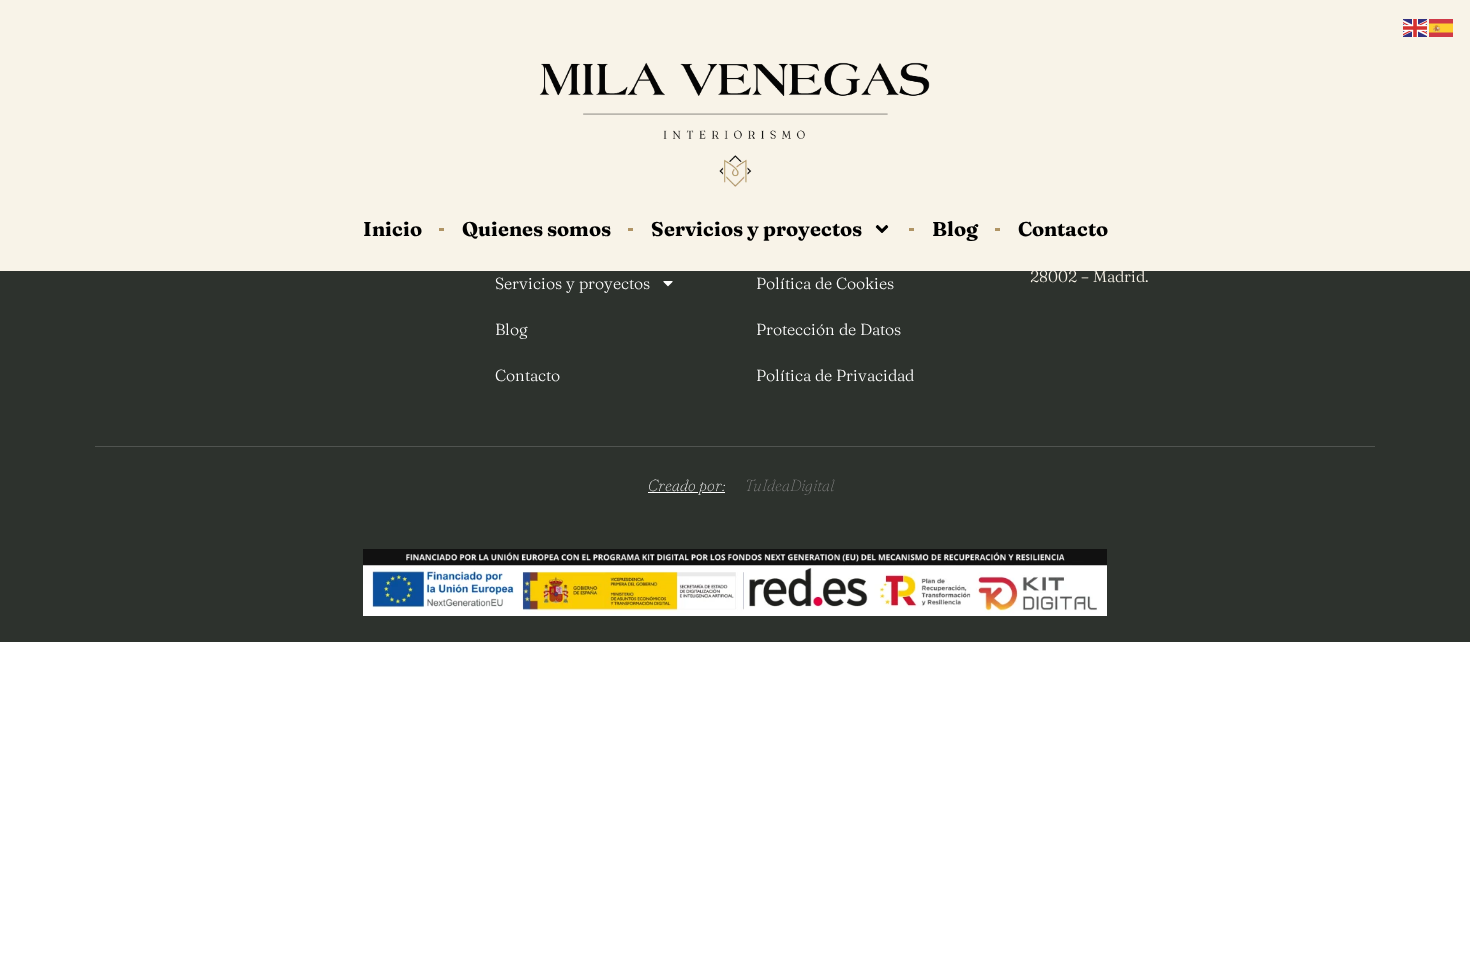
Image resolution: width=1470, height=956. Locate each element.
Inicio (392, 228)
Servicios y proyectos (756, 228)
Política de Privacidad (835, 375)
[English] (1416, 26)
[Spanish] (1442, 26)
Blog (955, 228)
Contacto (1063, 228)
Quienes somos (536, 228)
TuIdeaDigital (789, 485)
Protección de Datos (828, 329)
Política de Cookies (825, 283)
